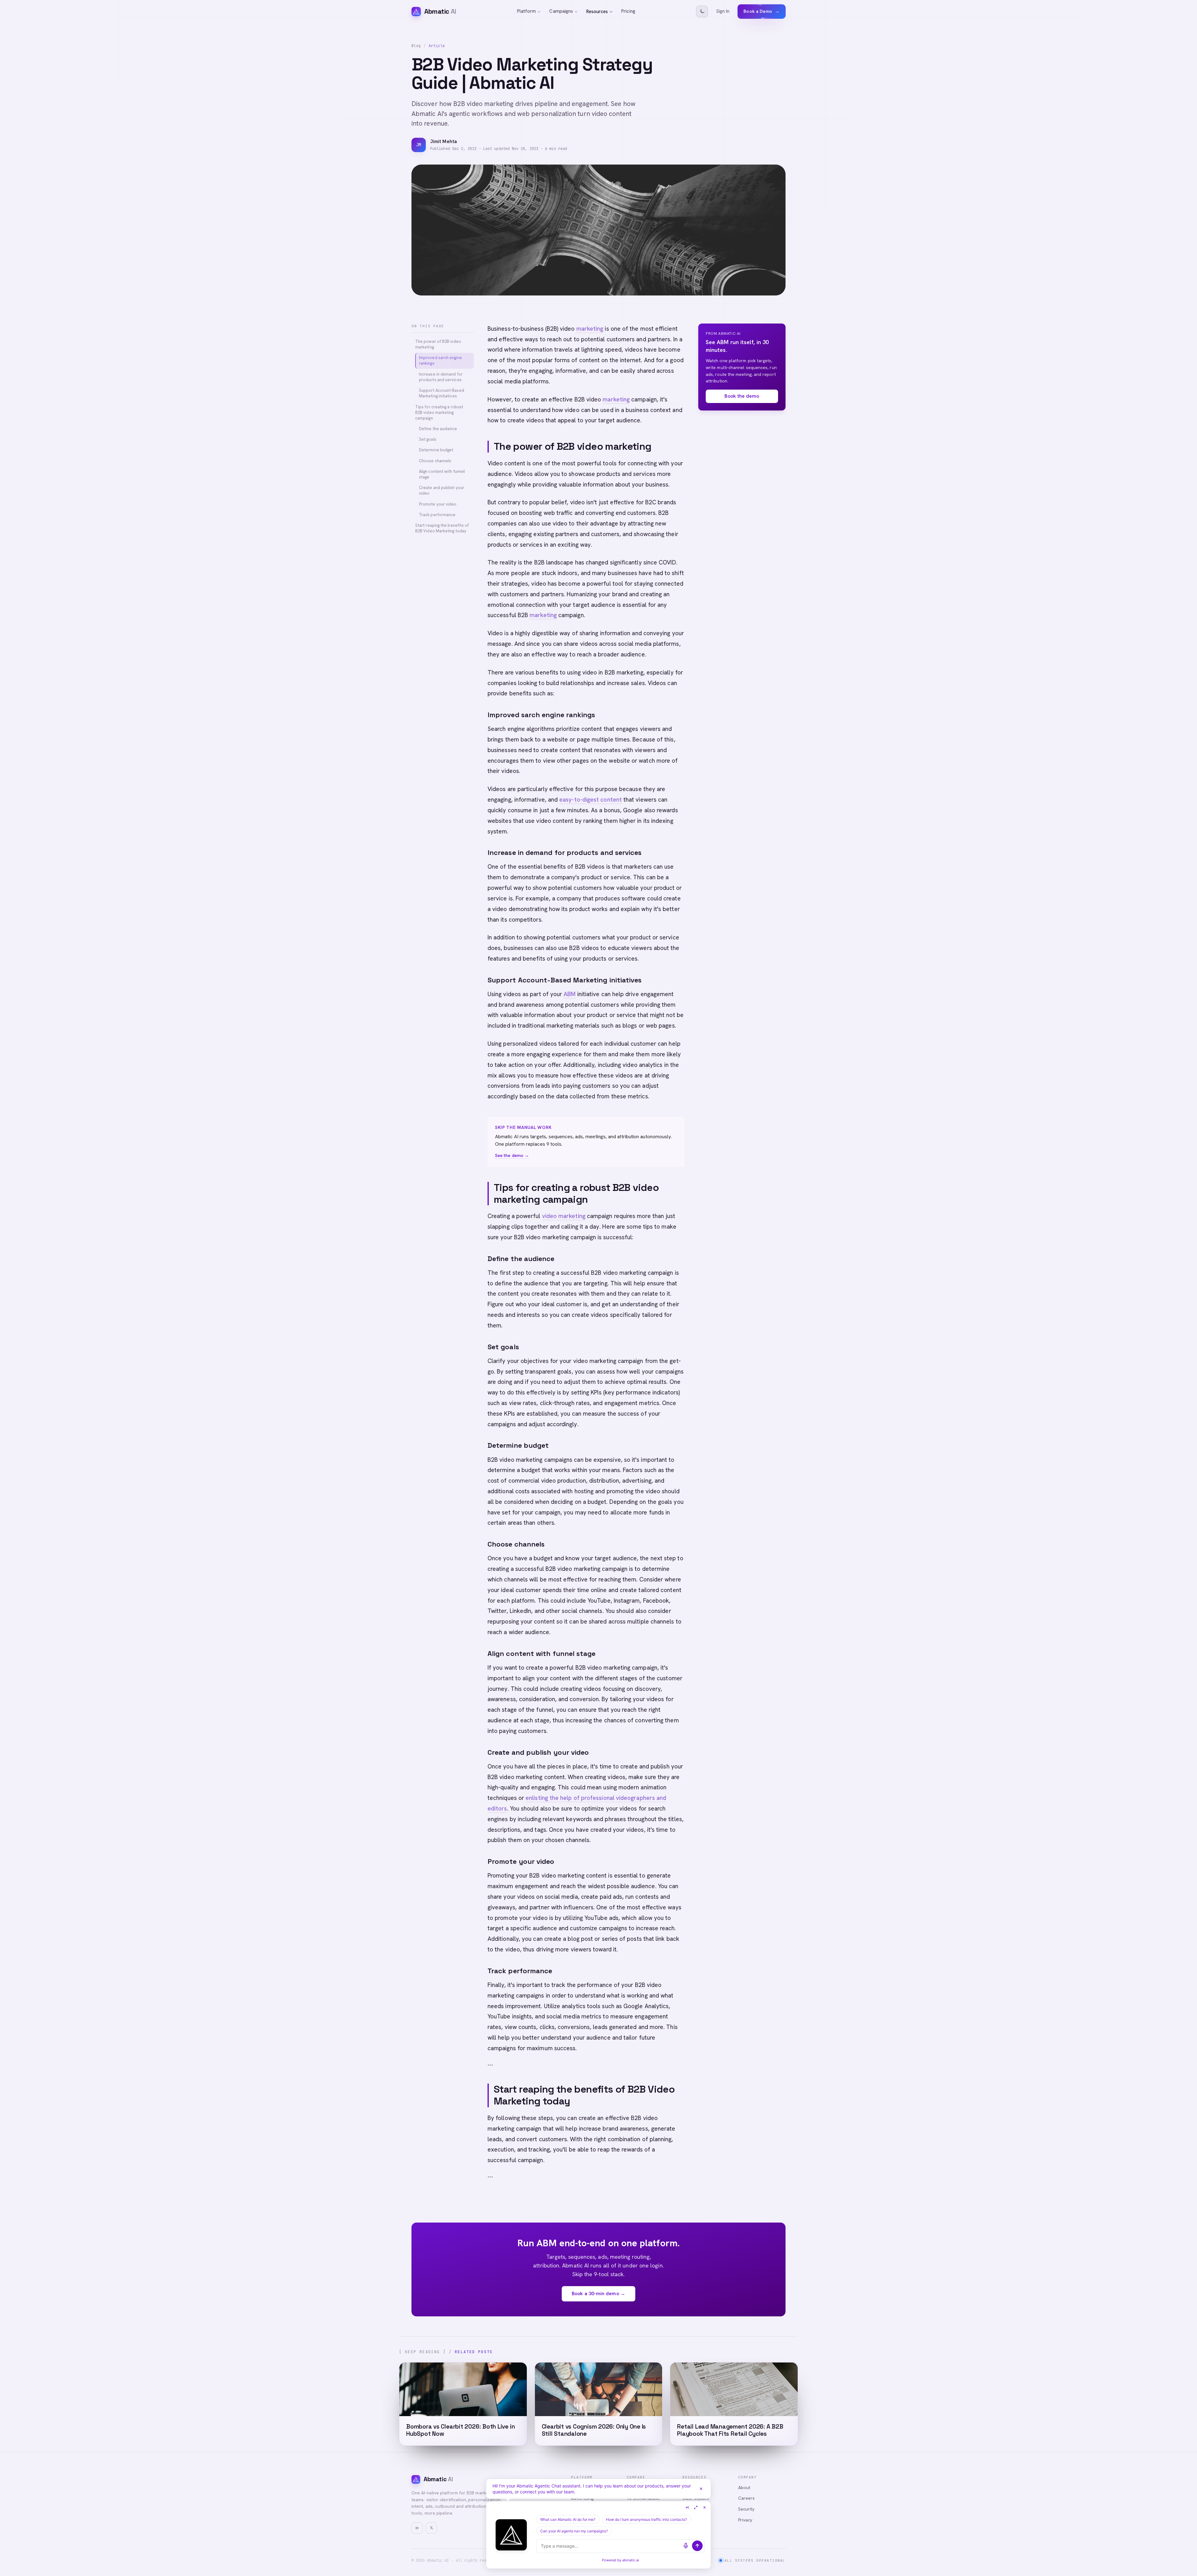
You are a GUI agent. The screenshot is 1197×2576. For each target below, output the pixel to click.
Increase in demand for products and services (441, 377)
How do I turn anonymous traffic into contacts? (647, 2519)
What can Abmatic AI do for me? (568, 2519)
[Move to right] (687, 2507)
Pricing (628, 11)
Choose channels (435, 461)
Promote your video (438, 504)
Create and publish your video (442, 490)
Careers (747, 2498)
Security (746, 2509)
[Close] (701, 2489)
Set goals (428, 439)
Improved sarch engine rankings (440, 360)
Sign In (723, 11)
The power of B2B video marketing (438, 344)
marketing (590, 329)
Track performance (437, 515)
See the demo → (512, 1155)
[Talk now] (686, 2546)
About (744, 2487)
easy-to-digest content (591, 800)
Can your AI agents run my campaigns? (574, 2531)
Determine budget (436, 450)
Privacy (745, 2520)
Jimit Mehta (444, 142)
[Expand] (696, 2507)
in (417, 2528)
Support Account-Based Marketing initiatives (442, 393)
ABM (570, 994)
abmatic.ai (631, 2560)
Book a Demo (762, 11)
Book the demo (742, 396)
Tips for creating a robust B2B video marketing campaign (439, 412)
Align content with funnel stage (442, 474)
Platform (527, 11)
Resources (597, 12)
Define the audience (438, 429)
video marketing (564, 1216)
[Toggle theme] (702, 12)
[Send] (697, 2546)
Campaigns (561, 11)
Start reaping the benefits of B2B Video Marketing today (442, 528)
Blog (416, 46)
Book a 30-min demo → (598, 2293)
